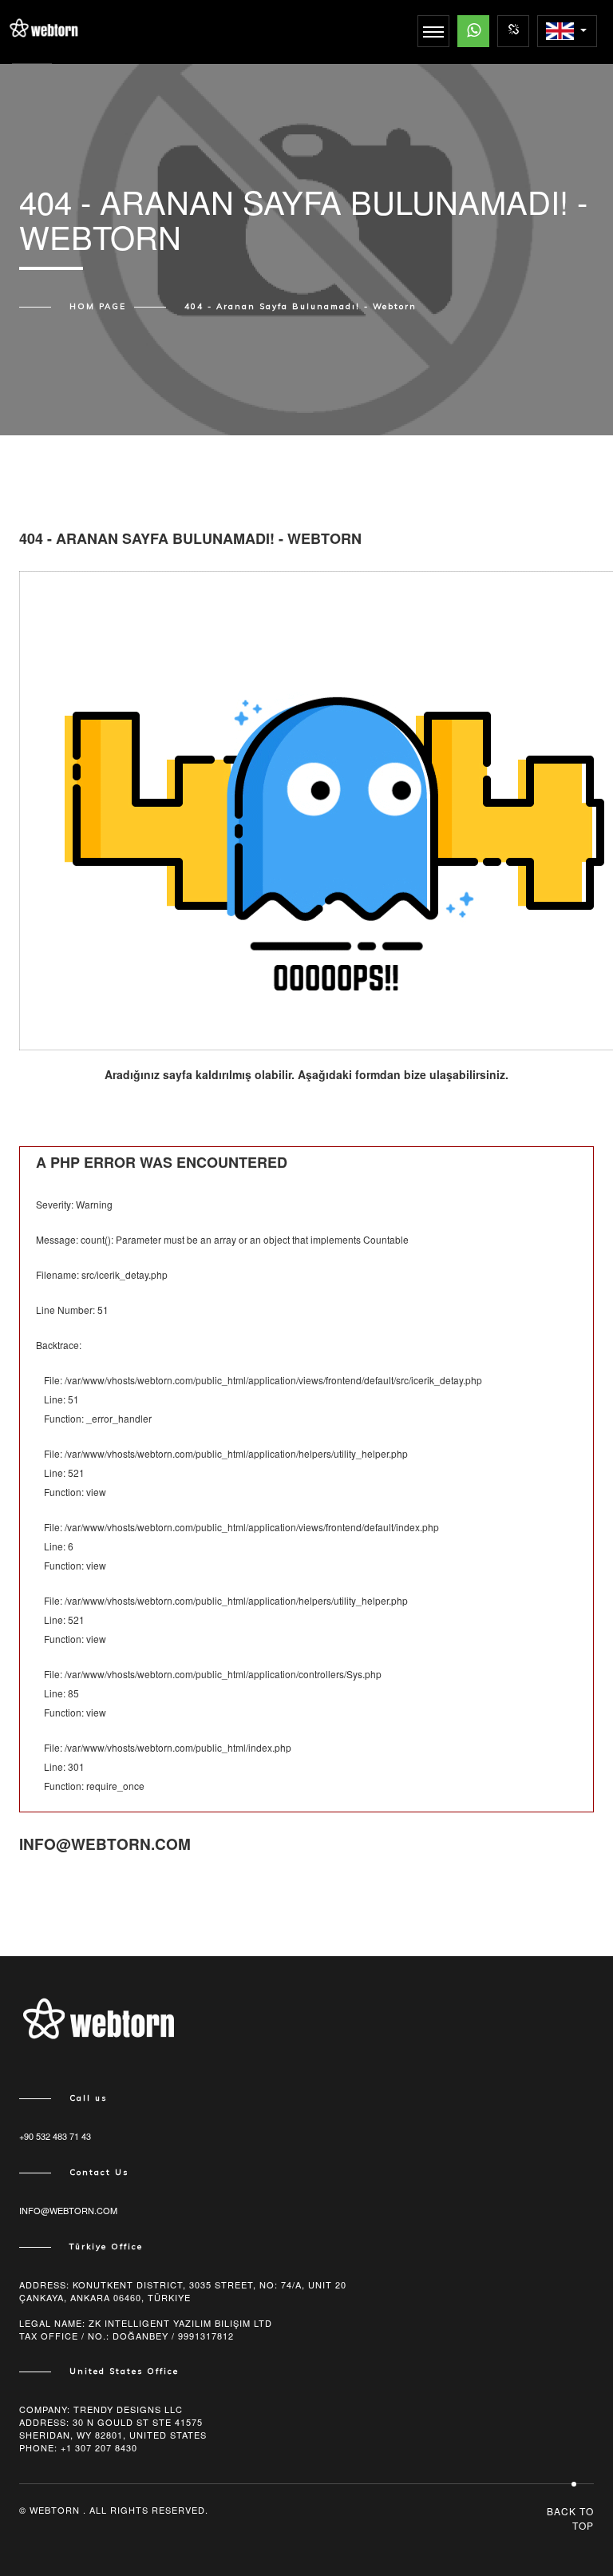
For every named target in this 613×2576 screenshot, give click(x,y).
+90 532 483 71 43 (55, 2136)
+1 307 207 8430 (99, 2447)
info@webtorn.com (68, 2210)
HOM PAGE (98, 307)
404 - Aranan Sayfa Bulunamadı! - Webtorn (301, 307)
